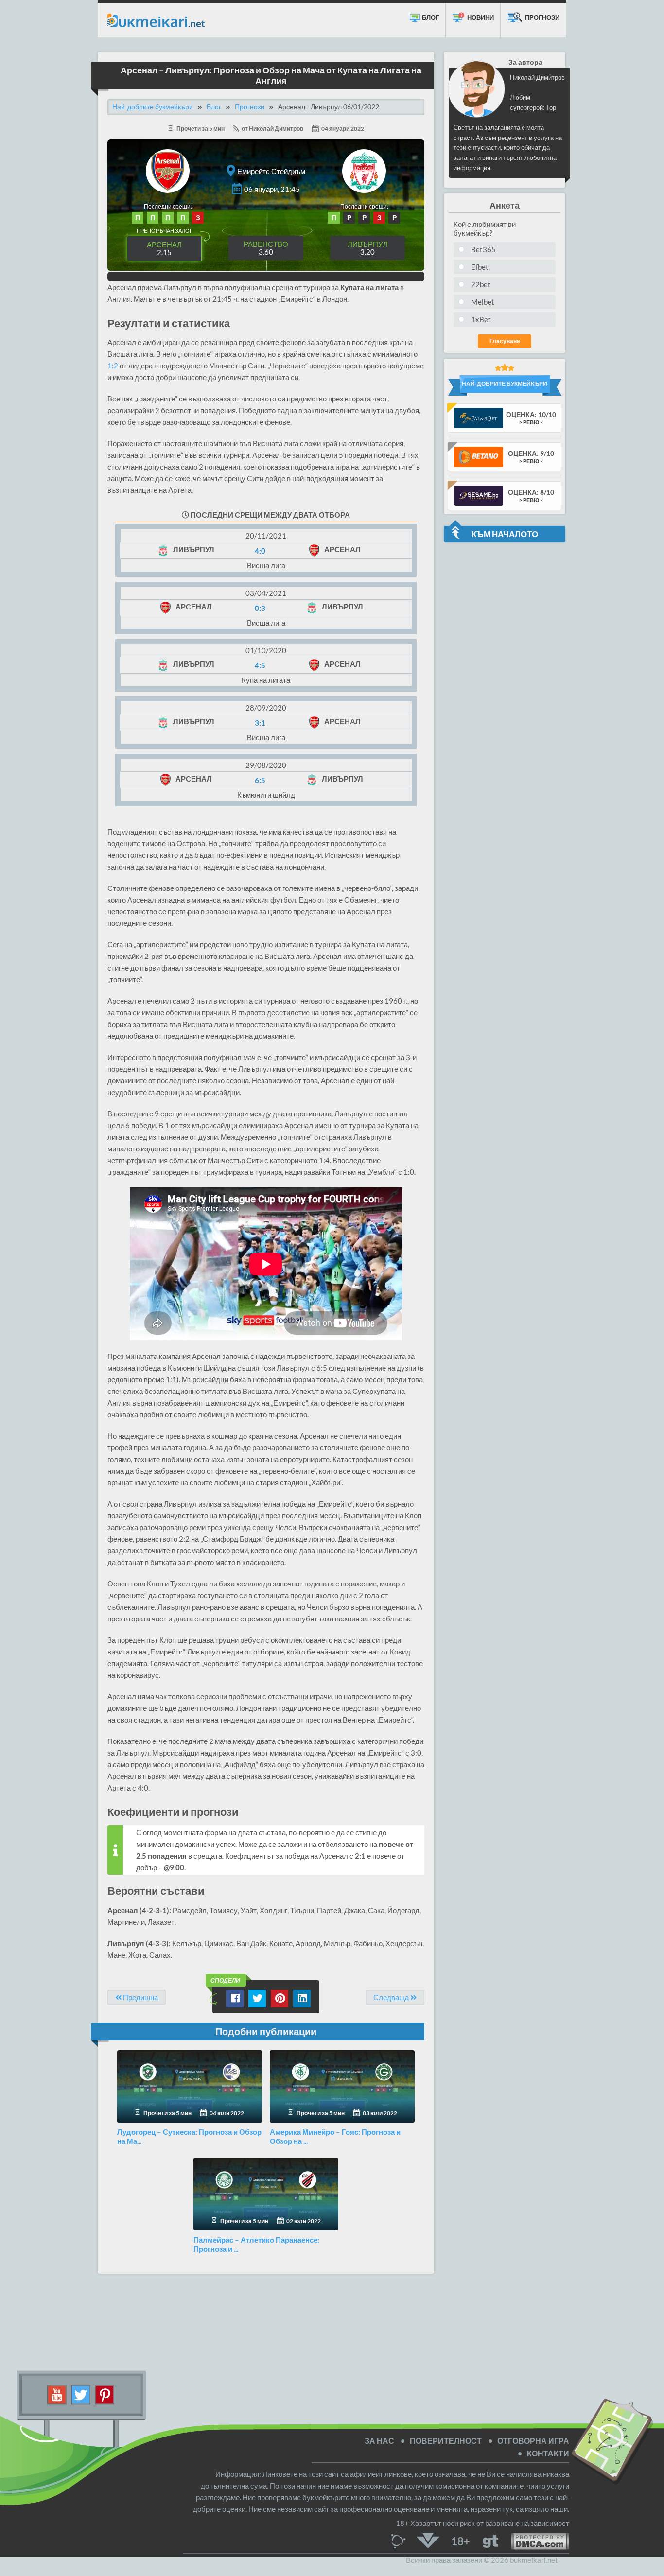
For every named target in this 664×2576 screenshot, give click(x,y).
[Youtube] (57, 2394)
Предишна (140, 1997)
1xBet (481, 319)
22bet (481, 284)
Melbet (483, 302)
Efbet (480, 267)
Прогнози (542, 17)
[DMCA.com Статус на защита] (534, 2540)
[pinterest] (105, 2394)
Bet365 (483, 249)
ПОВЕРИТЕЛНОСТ (446, 2441)
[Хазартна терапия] (490, 2540)
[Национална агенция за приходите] (428, 2540)
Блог (430, 17)
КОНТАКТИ (548, 2453)
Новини (480, 17)
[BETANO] (479, 456)
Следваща (392, 1997)
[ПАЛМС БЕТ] (479, 417)
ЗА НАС (379, 2441)
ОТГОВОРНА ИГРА (533, 2441)
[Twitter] (81, 2394)
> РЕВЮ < (531, 422)
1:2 (113, 366)
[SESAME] (479, 495)
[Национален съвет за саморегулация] (401, 2540)
